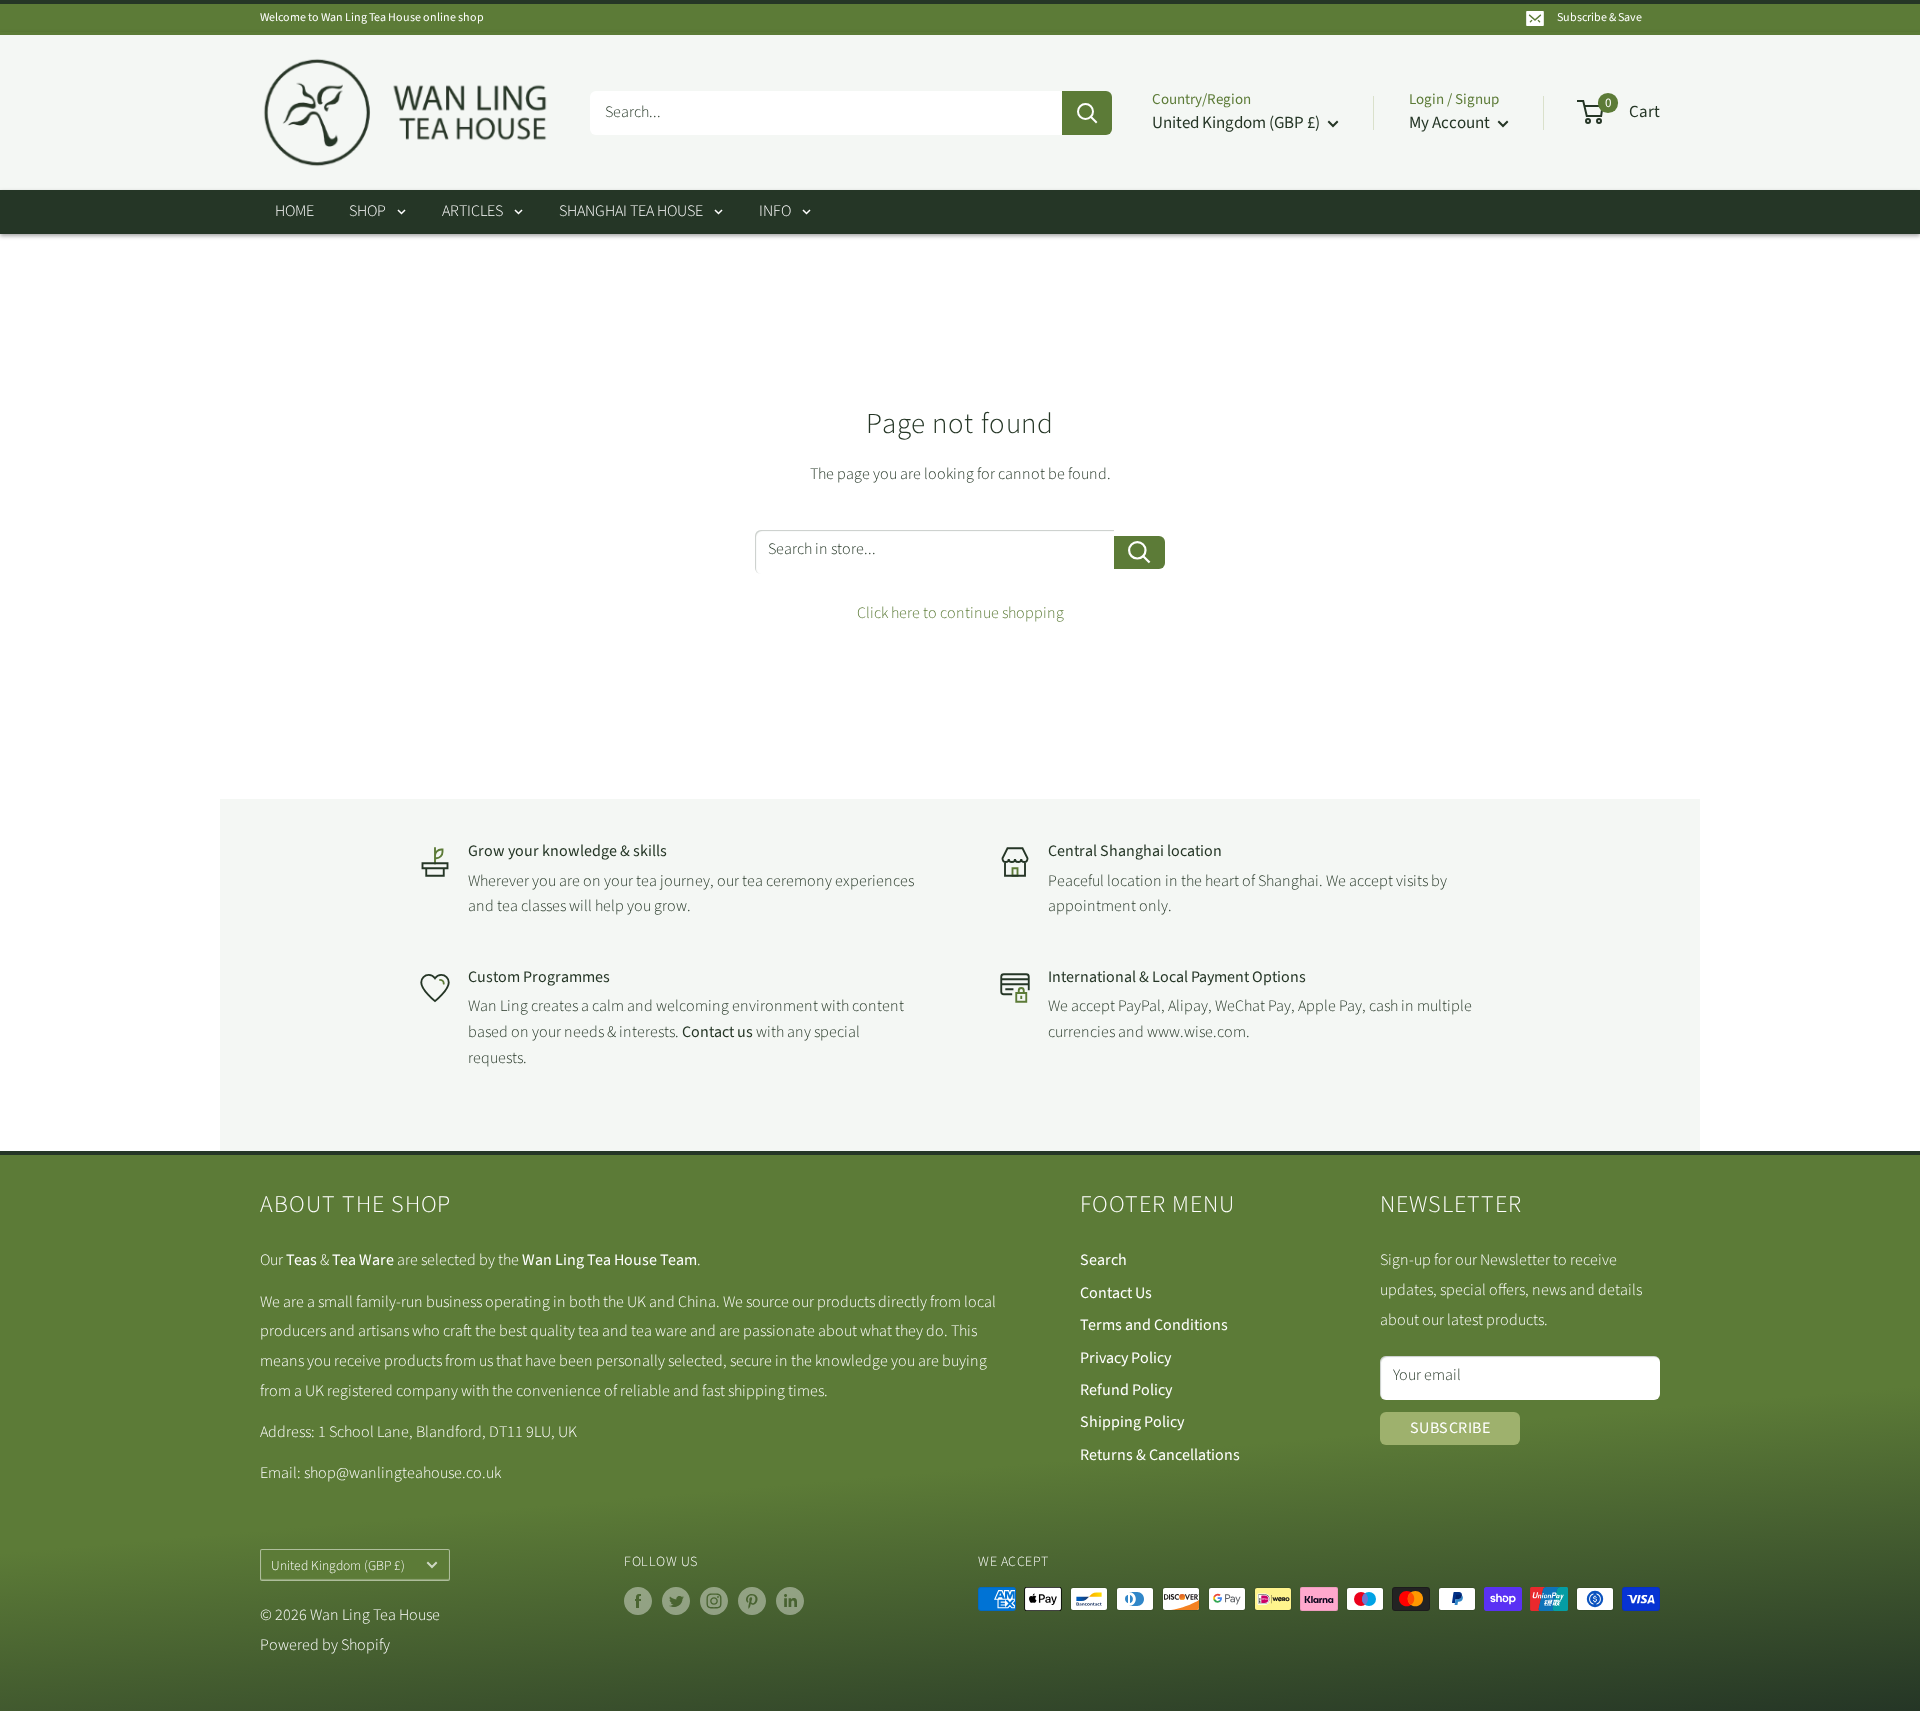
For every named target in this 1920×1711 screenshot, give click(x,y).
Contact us (719, 1032)
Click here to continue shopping (960, 613)
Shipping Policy (1132, 1422)
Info (775, 211)
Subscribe (1450, 1428)
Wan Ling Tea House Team (609, 1260)
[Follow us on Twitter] (676, 1601)
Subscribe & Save (1599, 17)
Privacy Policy (1125, 1358)
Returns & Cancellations (1160, 1455)
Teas (301, 1260)
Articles (472, 211)
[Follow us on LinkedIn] (790, 1601)
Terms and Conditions (1154, 1325)
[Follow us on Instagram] (714, 1601)
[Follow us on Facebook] (638, 1601)
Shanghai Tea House (631, 211)
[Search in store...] (1139, 552)
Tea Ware (363, 1260)
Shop (367, 211)
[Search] (1087, 113)
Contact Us (1116, 1293)
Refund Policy (1126, 1390)
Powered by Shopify (325, 1645)
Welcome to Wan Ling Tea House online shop (372, 17)
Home (294, 211)
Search (1103, 1260)
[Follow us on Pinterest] (752, 1601)
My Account (1451, 123)
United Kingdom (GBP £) (338, 1565)
